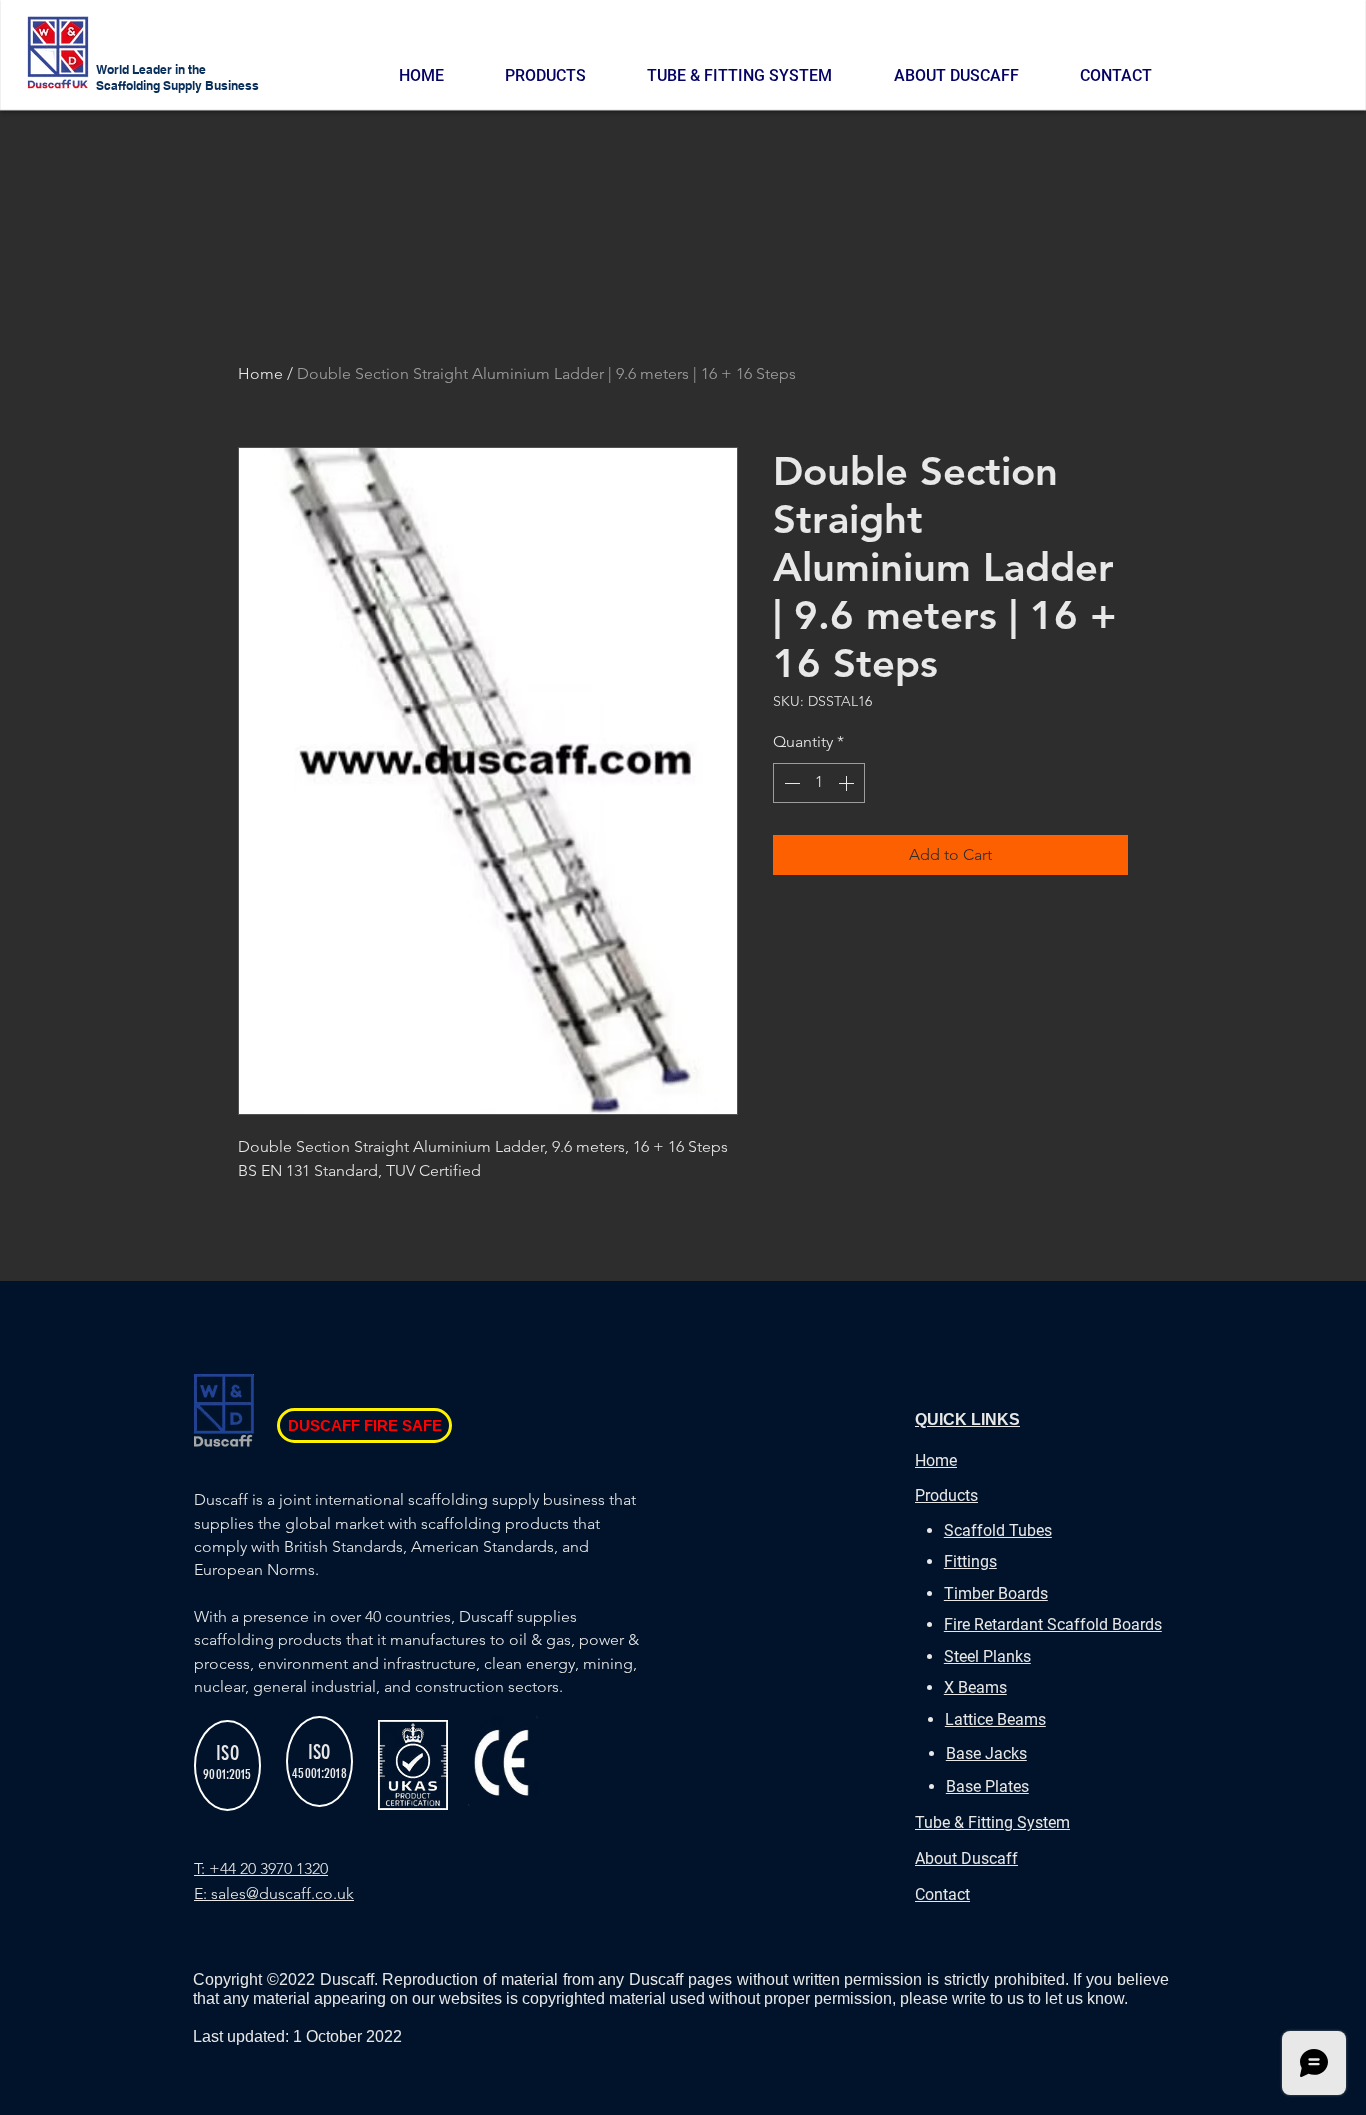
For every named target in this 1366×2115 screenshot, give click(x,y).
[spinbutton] (819, 783)
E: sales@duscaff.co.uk (274, 1893)
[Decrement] (790, 783)
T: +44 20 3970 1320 (261, 1868)
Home (260, 373)
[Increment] (848, 783)
